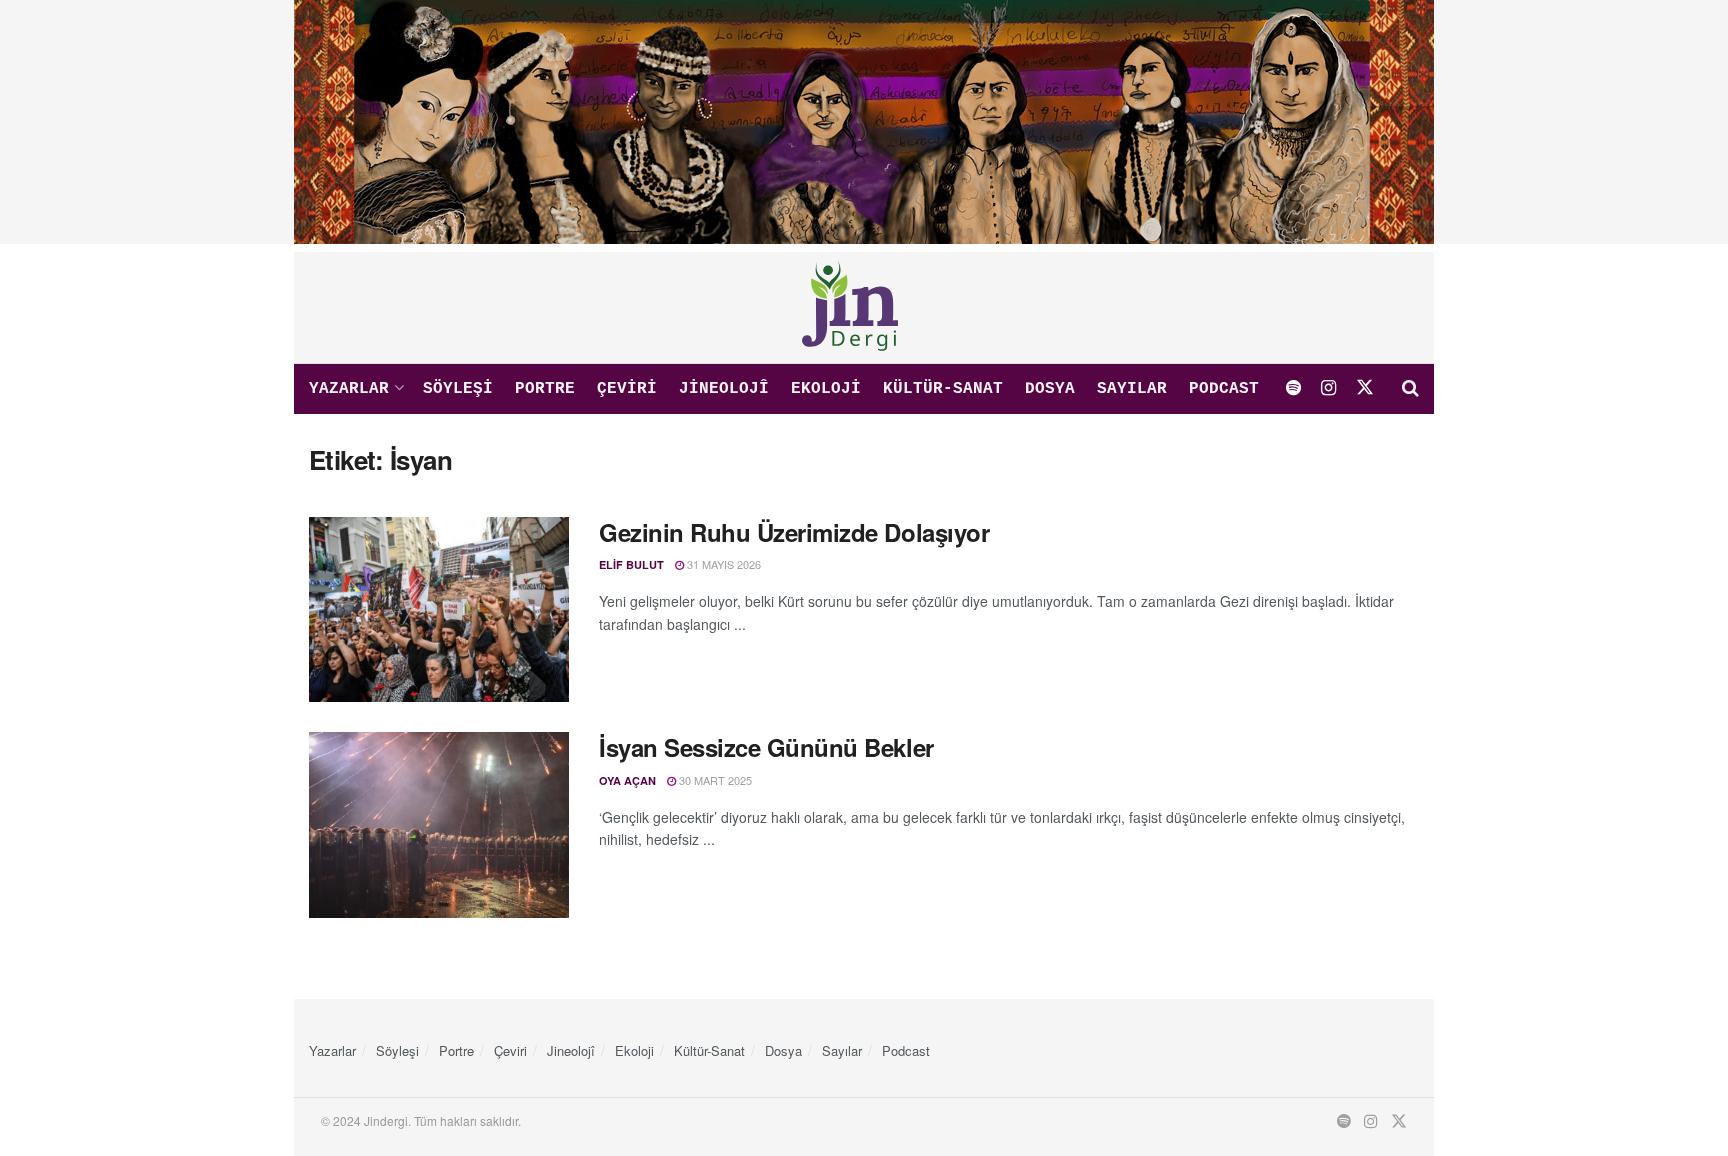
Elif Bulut (631, 564)
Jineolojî (724, 389)
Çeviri (627, 389)
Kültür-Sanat (943, 389)
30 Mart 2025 (714, 780)
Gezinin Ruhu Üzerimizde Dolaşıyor (794, 532)
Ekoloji (826, 389)
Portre (545, 389)
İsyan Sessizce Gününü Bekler (766, 747)
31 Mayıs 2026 (722, 564)
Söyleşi (458, 389)
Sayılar (1132, 389)
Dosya (1050, 389)
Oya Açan (627, 780)
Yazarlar (349, 389)
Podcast (1224, 389)
